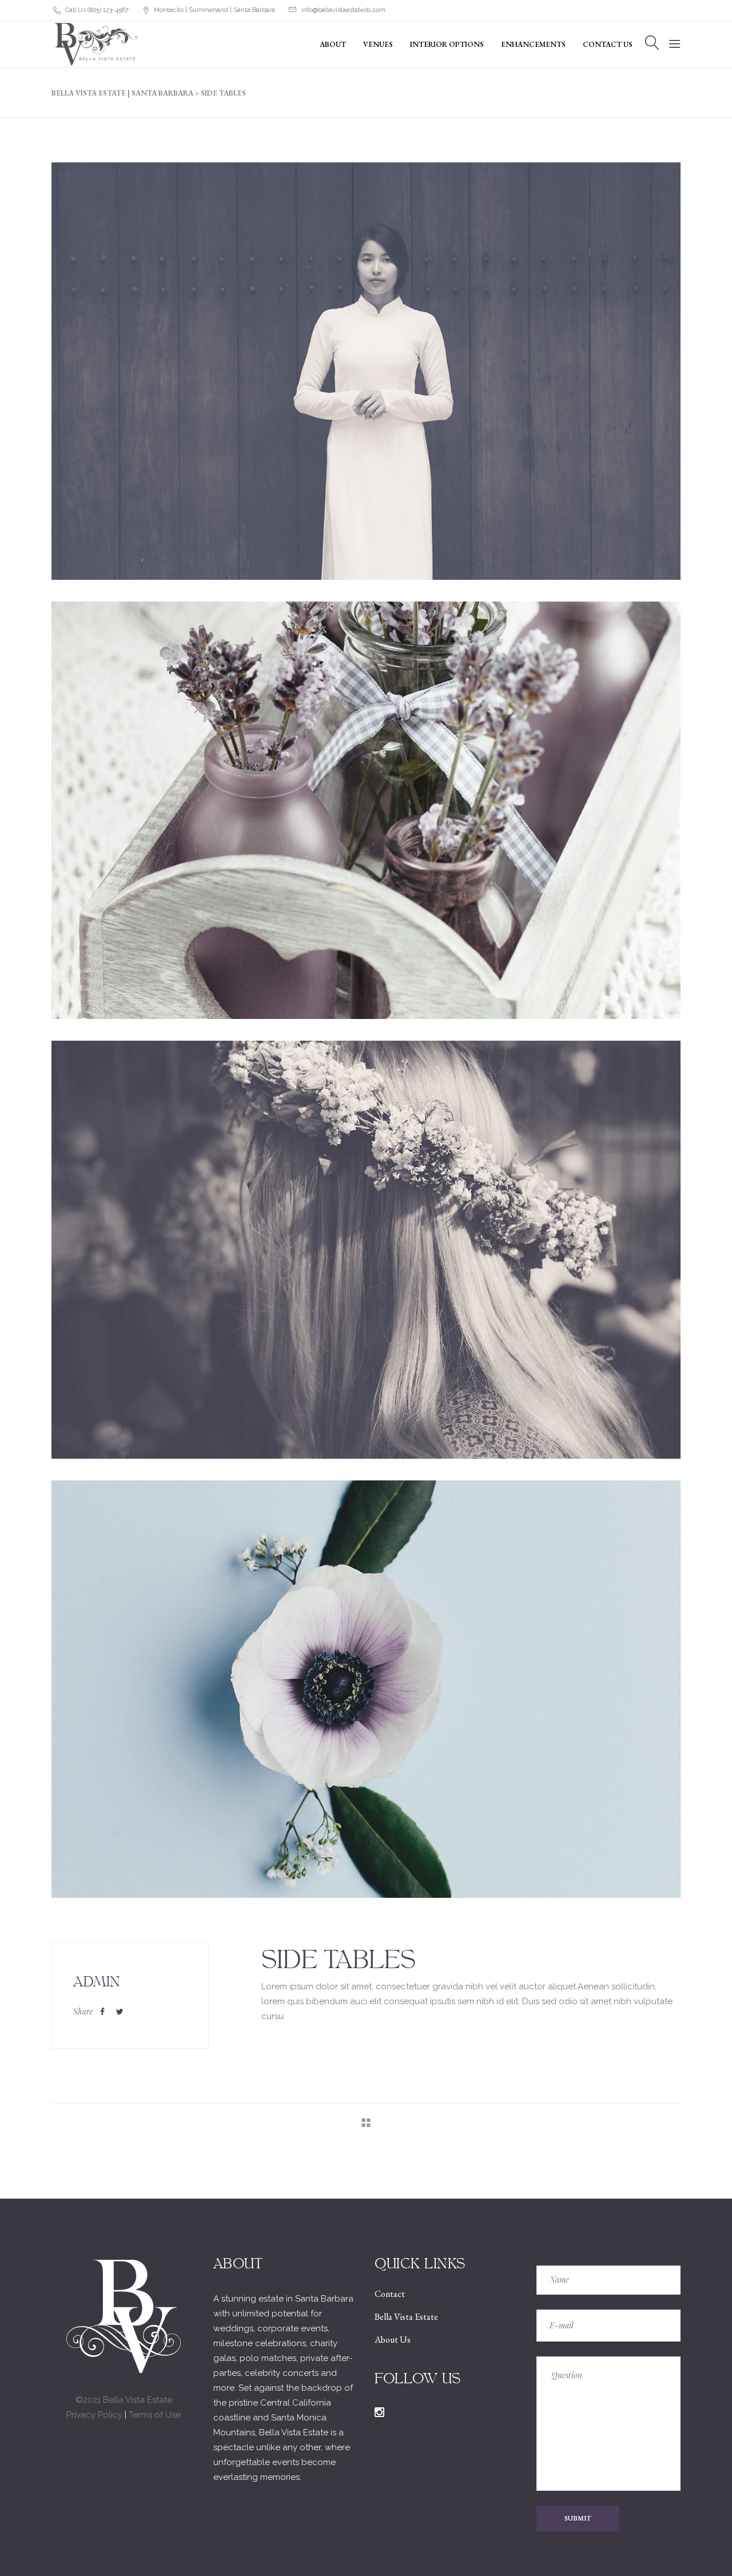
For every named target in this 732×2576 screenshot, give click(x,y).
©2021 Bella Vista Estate (124, 2400)
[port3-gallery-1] (366, 1689)
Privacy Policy (94, 2415)
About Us (393, 2340)
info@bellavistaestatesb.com (343, 10)
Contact (390, 2294)
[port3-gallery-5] (366, 810)
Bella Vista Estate (406, 2317)
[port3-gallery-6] (366, 371)
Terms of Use (155, 2415)
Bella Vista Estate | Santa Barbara (122, 93)
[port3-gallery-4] (366, 1249)
